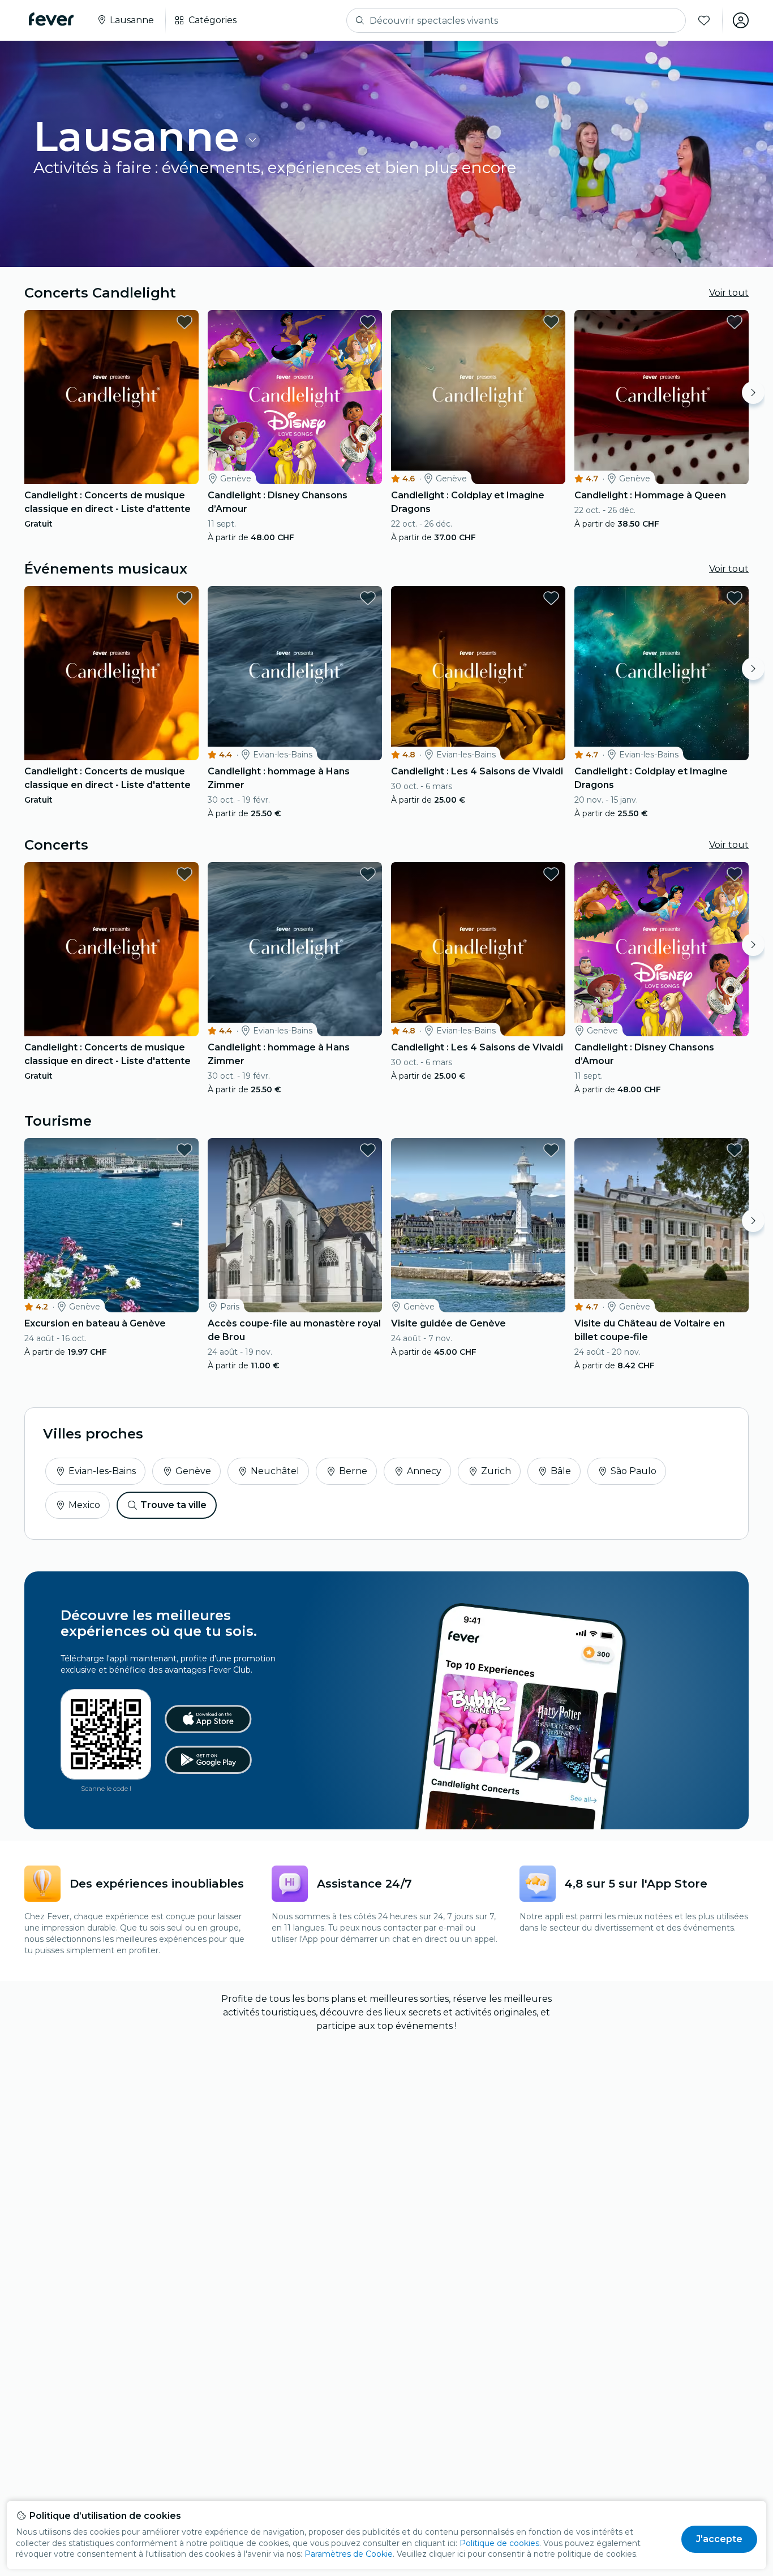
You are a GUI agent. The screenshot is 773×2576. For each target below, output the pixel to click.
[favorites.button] (184, 322)
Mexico (84, 1505)
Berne (353, 1471)
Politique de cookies (499, 2543)
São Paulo (634, 1471)
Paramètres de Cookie (349, 2554)
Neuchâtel (275, 1471)
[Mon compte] (741, 20)
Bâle (561, 1471)
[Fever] (51, 19)
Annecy (424, 1471)
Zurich (496, 1471)
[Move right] (753, 393)
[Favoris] (704, 20)
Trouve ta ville (173, 1505)
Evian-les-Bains (102, 1471)
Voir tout (729, 293)
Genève (193, 1471)
